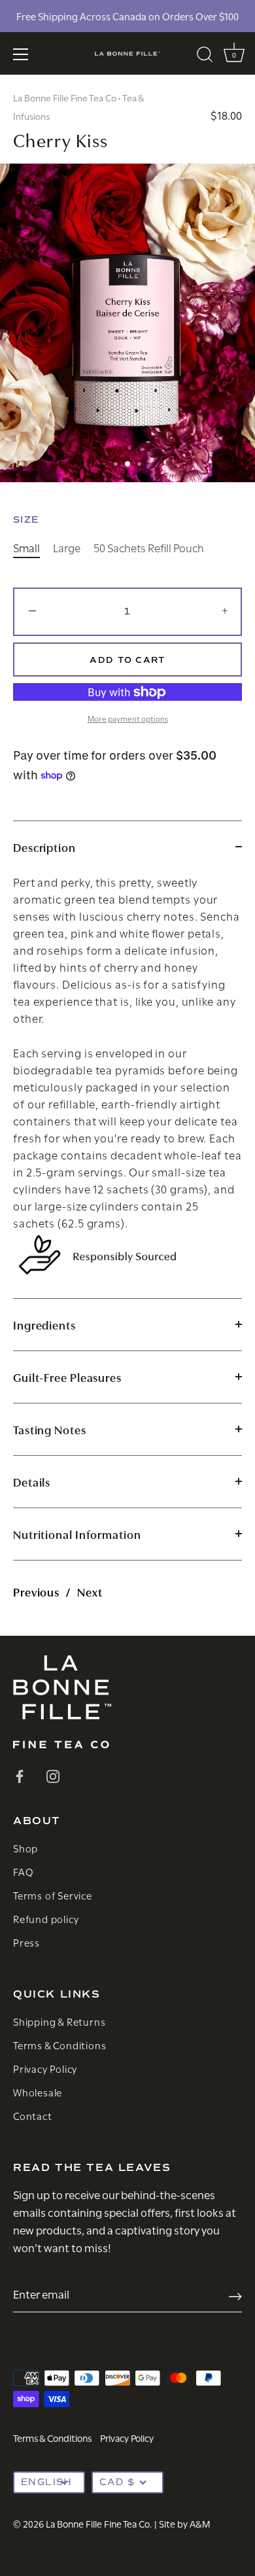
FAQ (23, 1871)
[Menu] (21, 54)
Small (26, 548)
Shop (25, 1848)
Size (26, 520)
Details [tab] (32, 1482)
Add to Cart (127, 660)
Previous (36, 1592)
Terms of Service (53, 1895)
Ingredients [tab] (44, 1325)
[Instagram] (53, 1774)
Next (90, 1592)
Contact (33, 2115)
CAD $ (117, 2482)
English (47, 2482)
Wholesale (38, 2092)
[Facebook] (20, 1774)
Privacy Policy (45, 2068)
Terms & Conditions (59, 2045)
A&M (200, 2523)
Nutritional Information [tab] (77, 1534)
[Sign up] (235, 2294)
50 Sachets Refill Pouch (149, 548)
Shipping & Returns (59, 2021)
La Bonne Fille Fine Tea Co (65, 97)
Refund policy (46, 1918)
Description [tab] (44, 847)
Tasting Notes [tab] (50, 1429)
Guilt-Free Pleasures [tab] (67, 1377)
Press (26, 1942)
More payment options (128, 718)
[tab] (127, 1085)
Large (67, 548)
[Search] (205, 56)
